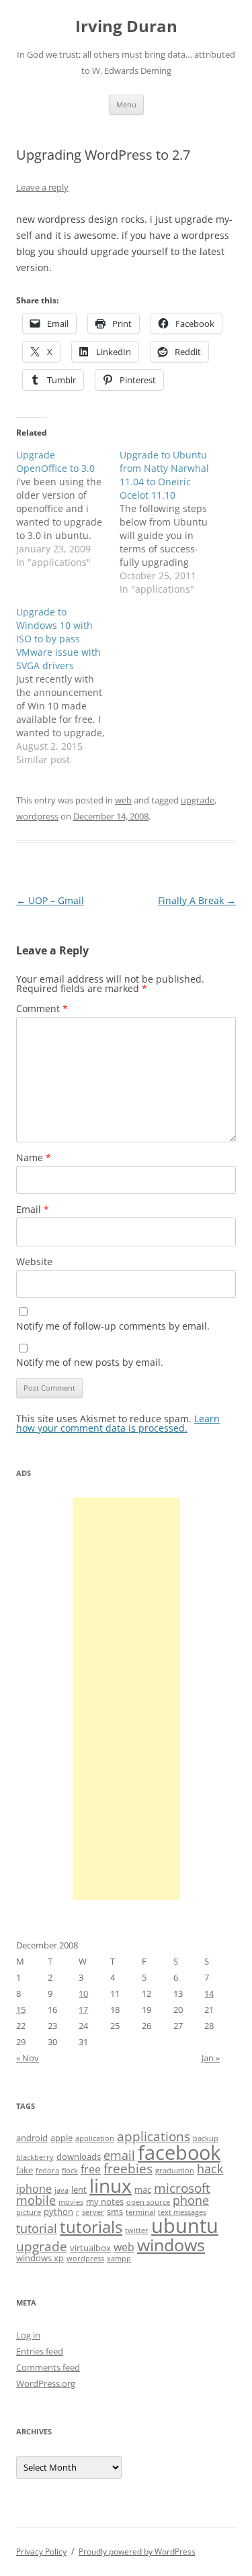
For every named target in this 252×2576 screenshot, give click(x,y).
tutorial (37, 2228)
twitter (137, 2230)
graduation (175, 2171)
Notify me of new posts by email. (90, 1362)
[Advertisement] (126, 1699)
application (95, 2138)
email (119, 2155)
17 (83, 2010)
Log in (28, 2335)
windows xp (40, 2258)
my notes (105, 2201)
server (93, 2212)
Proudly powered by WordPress (137, 2552)
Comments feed (48, 2367)
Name (34, 1157)
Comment (42, 1008)
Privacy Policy (41, 2552)
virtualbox (90, 2248)
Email (33, 1209)
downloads (79, 2157)
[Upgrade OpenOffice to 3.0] (68, 509)
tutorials (91, 2227)
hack (210, 2169)
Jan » (211, 2058)
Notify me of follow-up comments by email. (113, 1326)
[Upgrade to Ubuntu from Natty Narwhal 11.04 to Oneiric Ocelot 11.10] (171, 522)
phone (191, 2200)
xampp (119, 2259)
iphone (34, 2189)
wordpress (37, 816)
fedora (47, 2171)
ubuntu (185, 2226)
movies (71, 2202)
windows (171, 2244)
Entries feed (40, 2351)
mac (143, 2189)
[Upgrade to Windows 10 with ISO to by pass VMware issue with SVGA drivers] (68, 686)
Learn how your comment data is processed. (118, 1423)
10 (83, 1993)
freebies (128, 2169)
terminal (140, 2212)
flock (70, 2171)
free (91, 2169)
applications (154, 2136)
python (58, 2212)
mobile (36, 2200)
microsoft (182, 2188)
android (32, 2138)
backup (206, 2138)
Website (34, 1261)
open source (148, 2202)
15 (21, 2010)
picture (29, 2212)
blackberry (35, 2157)
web (123, 800)
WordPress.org (46, 2383)
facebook (179, 2152)
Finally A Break (197, 900)
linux (111, 2185)
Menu (126, 104)
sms (115, 2212)
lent (79, 2189)
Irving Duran (126, 27)
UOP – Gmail (50, 900)
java (61, 2190)
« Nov (28, 2058)
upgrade (198, 800)
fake (25, 2170)
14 (209, 1993)
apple (61, 2138)
